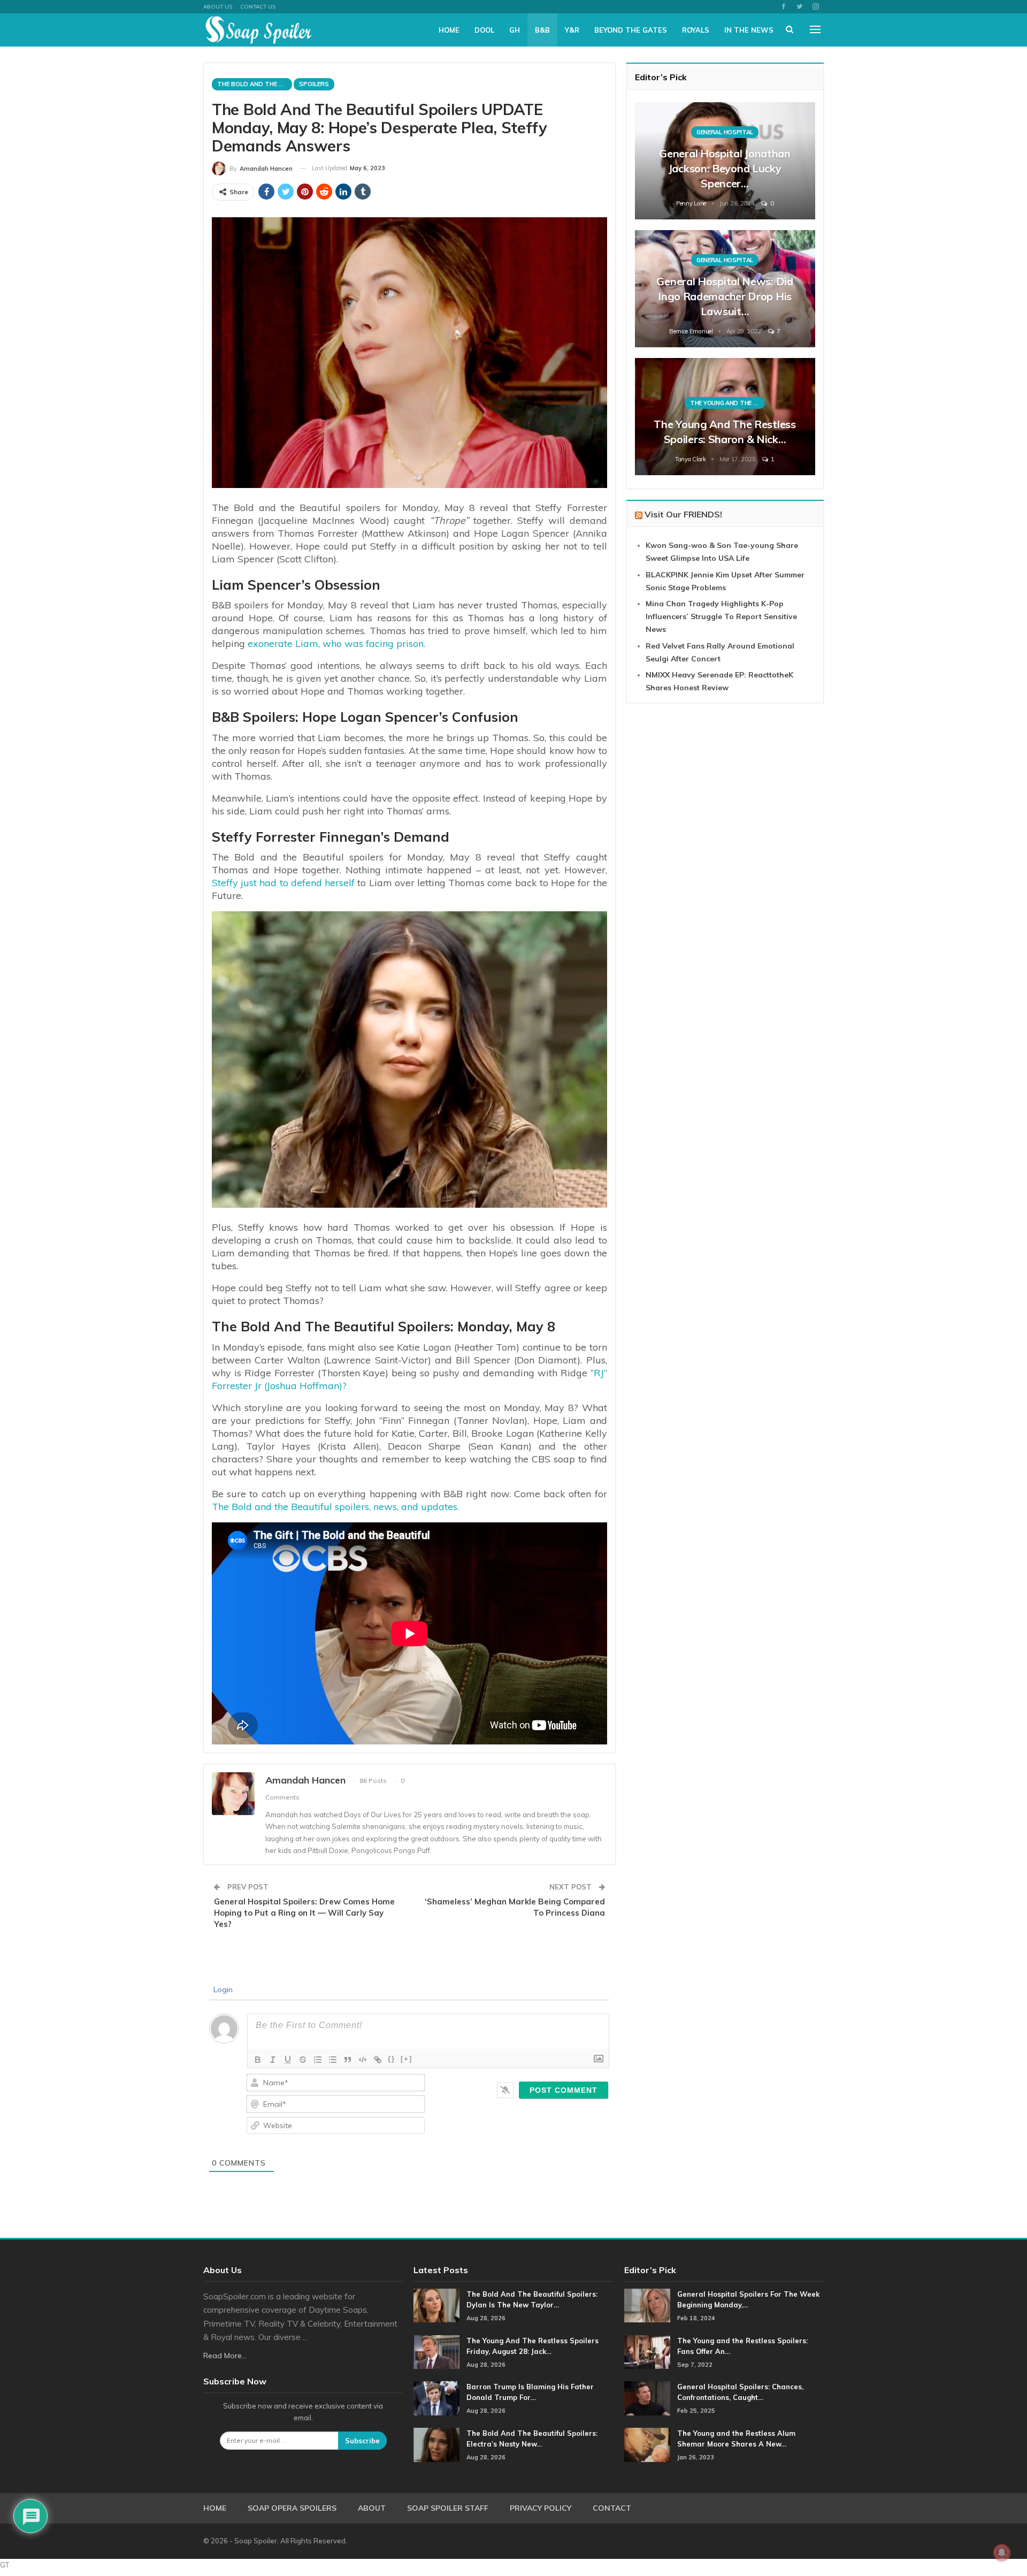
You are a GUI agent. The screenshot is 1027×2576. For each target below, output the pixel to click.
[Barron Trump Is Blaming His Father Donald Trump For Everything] (436, 2398)
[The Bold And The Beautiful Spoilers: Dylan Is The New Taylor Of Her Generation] (436, 2306)
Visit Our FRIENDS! (683, 514)
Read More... (225, 2356)
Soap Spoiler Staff (448, 2508)
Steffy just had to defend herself (283, 883)
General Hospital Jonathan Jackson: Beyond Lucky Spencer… (725, 168)
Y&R (572, 30)
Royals (696, 30)
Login (222, 1990)
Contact (612, 2508)
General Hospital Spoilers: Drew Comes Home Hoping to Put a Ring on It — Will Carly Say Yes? (304, 1913)
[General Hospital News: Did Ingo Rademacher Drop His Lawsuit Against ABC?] (725, 289)
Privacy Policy (541, 2508)
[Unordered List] (333, 2060)
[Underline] (288, 2060)
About (372, 2508)
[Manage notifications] (1002, 2552)
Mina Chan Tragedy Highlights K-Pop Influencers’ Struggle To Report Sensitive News (721, 616)
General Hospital (725, 132)
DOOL (484, 30)
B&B (542, 30)
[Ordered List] (318, 2060)
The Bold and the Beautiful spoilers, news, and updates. (335, 1507)
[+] (407, 2059)
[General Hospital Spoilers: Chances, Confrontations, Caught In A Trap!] (647, 2398)
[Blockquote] (348, 2060)
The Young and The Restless (727, 403)
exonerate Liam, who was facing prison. (336, 643)
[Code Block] (363, 2060)
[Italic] (273, 2060)
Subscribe (362, 2441)
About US (218, 7)
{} (392, 2059)
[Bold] (258, 2060)
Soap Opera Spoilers (292, 2508)
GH (515, 30)
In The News (749, 30)
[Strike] (303, 2060)
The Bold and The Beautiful (255, 84)
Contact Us (258, 7)
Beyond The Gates (631, 30)
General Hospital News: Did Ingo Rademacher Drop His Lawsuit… (725, 296)
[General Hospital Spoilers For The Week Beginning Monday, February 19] (647, 2306)
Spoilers (314, 84)
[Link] (378, 2060)
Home (449, 30)
